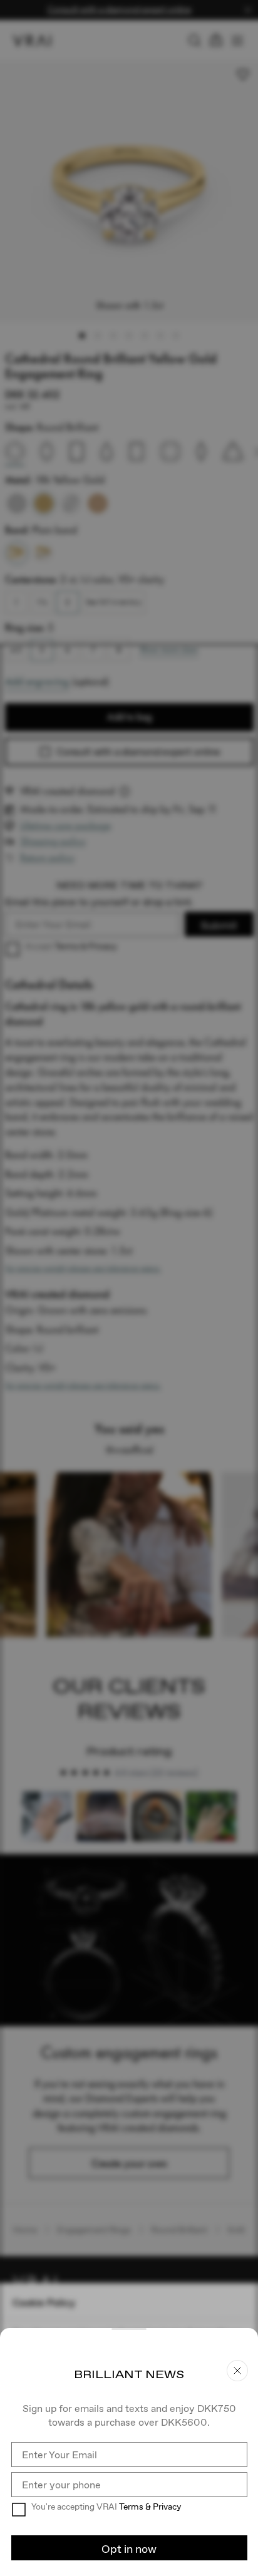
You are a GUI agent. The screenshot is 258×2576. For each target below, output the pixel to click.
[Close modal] (129, 1288)
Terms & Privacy (150, 2506)
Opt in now (129, 2549)
